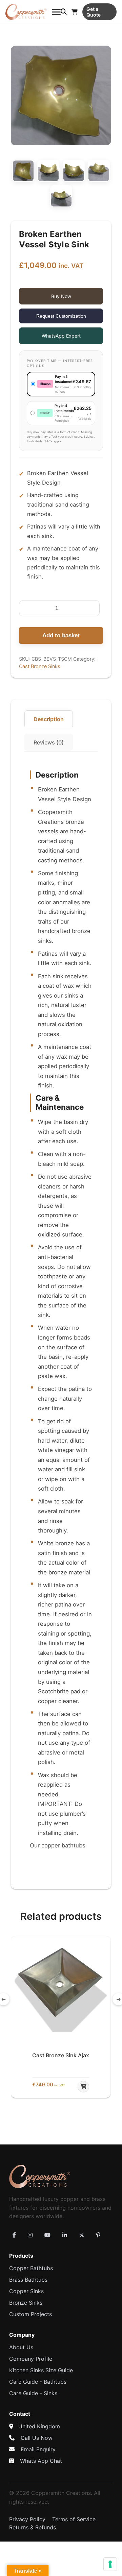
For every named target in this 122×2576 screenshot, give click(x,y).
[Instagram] (30, 2235)
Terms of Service (74, 2519)
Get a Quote (94, 12)
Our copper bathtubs (58, 1845)
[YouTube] (47, 2235)
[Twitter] (82, 2235)
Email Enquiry (38, 2449)
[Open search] (64, 12)
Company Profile (31, 2359)
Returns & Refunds (33, 2527)
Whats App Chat (41, 2461)
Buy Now (61, 296)
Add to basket (61, 635)
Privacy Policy (27, 2519)
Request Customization (61, 316)
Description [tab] (49, 719)
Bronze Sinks (26, 2303)
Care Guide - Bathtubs (38, 2382)
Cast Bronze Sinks (40, 666)
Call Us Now (37, 2438)
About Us (21, 2347)
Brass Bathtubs (28, 2280)
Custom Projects (30, 2314)
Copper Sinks (26, 2291)
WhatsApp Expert (61, 336)
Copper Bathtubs (31, 2268)
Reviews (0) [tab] (49, 742)
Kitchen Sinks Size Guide (41, 2370)
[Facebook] (14, 2235)
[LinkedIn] (65, 2235)
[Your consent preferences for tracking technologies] (110, 2564)
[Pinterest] (98, 2235)
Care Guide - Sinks (33, 2393)
